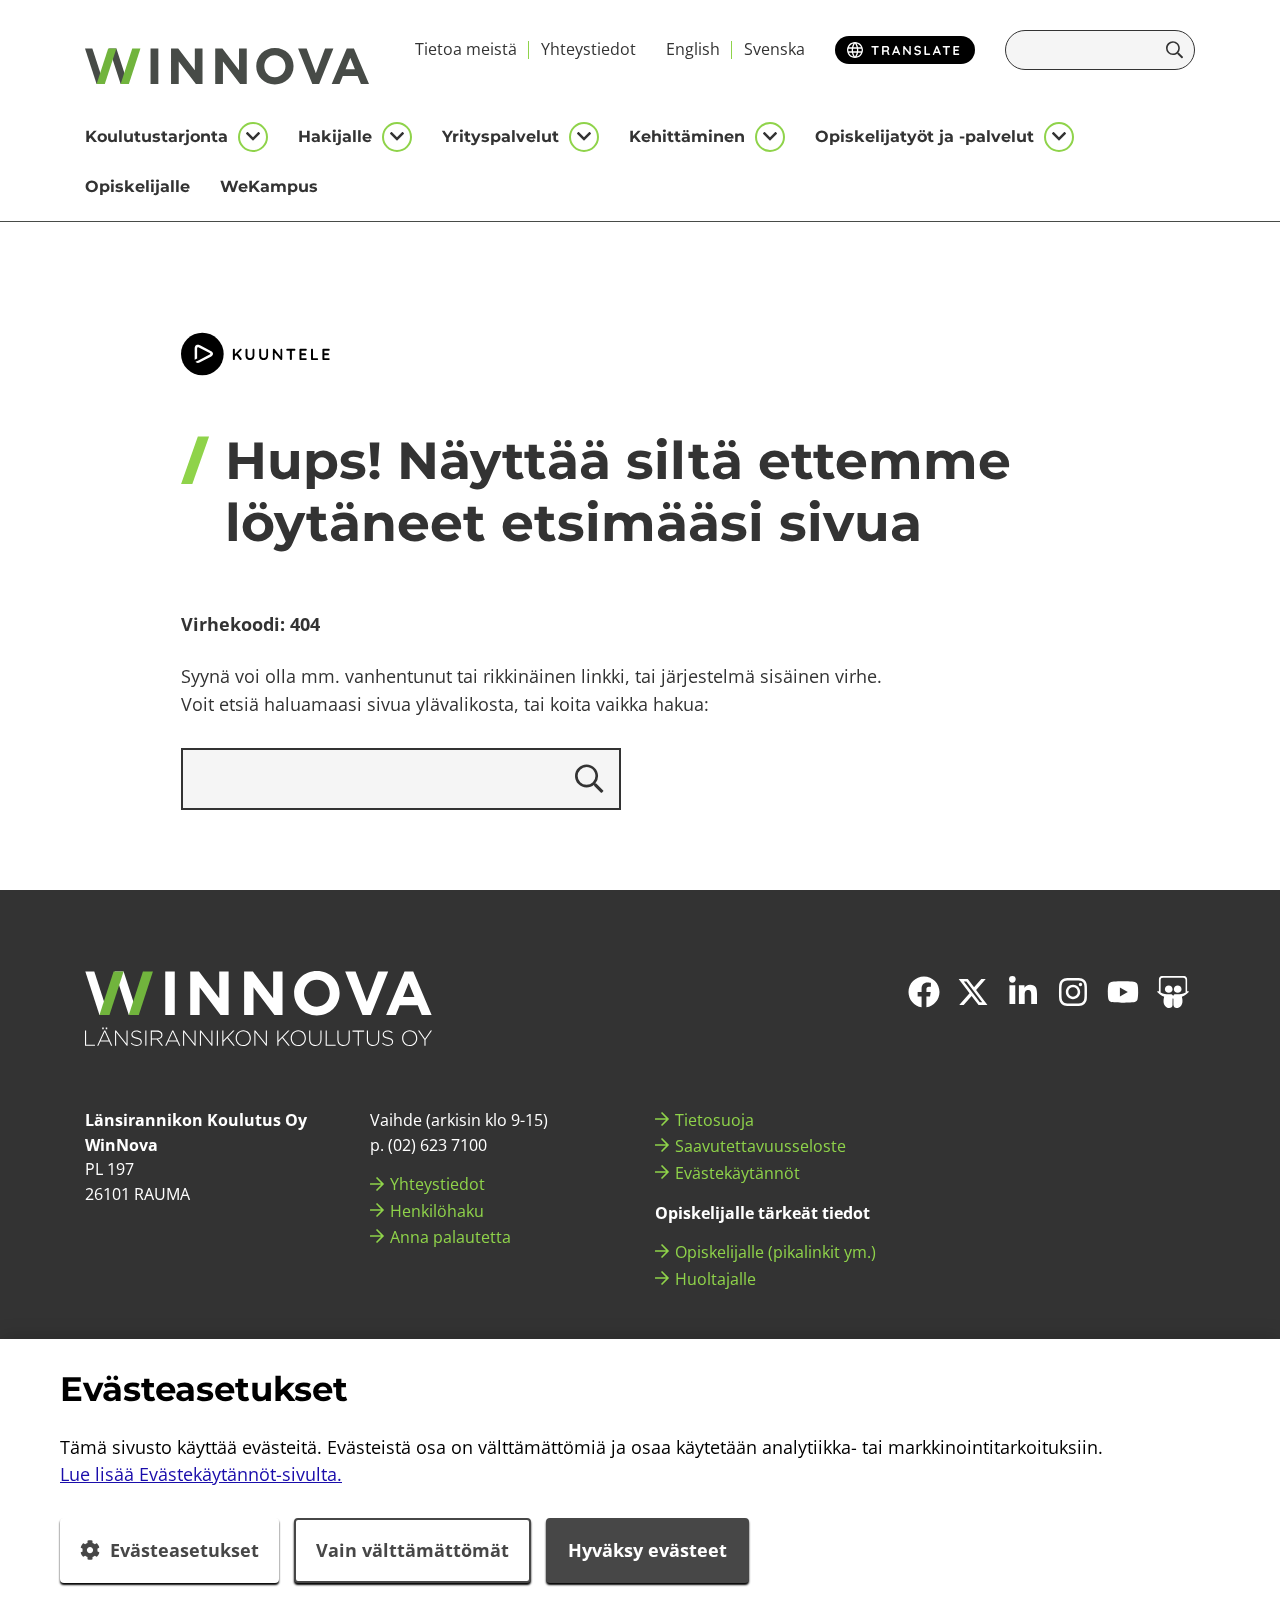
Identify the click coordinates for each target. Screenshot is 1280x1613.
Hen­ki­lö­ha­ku (437, 1211)
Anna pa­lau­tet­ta (450, 1237)
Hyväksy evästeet (647, 1550)
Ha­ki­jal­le (335, 136)
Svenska (774, 49)
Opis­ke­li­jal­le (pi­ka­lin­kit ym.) (775, 1252)
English (693, 49)
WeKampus (269, 186)
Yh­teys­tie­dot (588, 49)
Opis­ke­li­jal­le (137, 186)
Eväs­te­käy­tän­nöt (737, 1173)
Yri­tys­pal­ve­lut (500, 136)
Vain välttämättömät (412, 1550)
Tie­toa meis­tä (466, 49)
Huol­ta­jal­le (715, 1279)
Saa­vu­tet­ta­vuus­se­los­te (760, 1146)
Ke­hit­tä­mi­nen (687, 136)
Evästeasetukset (184, 1550)
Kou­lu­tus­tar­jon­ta (156, 136)
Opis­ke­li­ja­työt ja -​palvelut (924, 136)
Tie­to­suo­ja (714, 1120)
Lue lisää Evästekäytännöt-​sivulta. (201, 1474)
